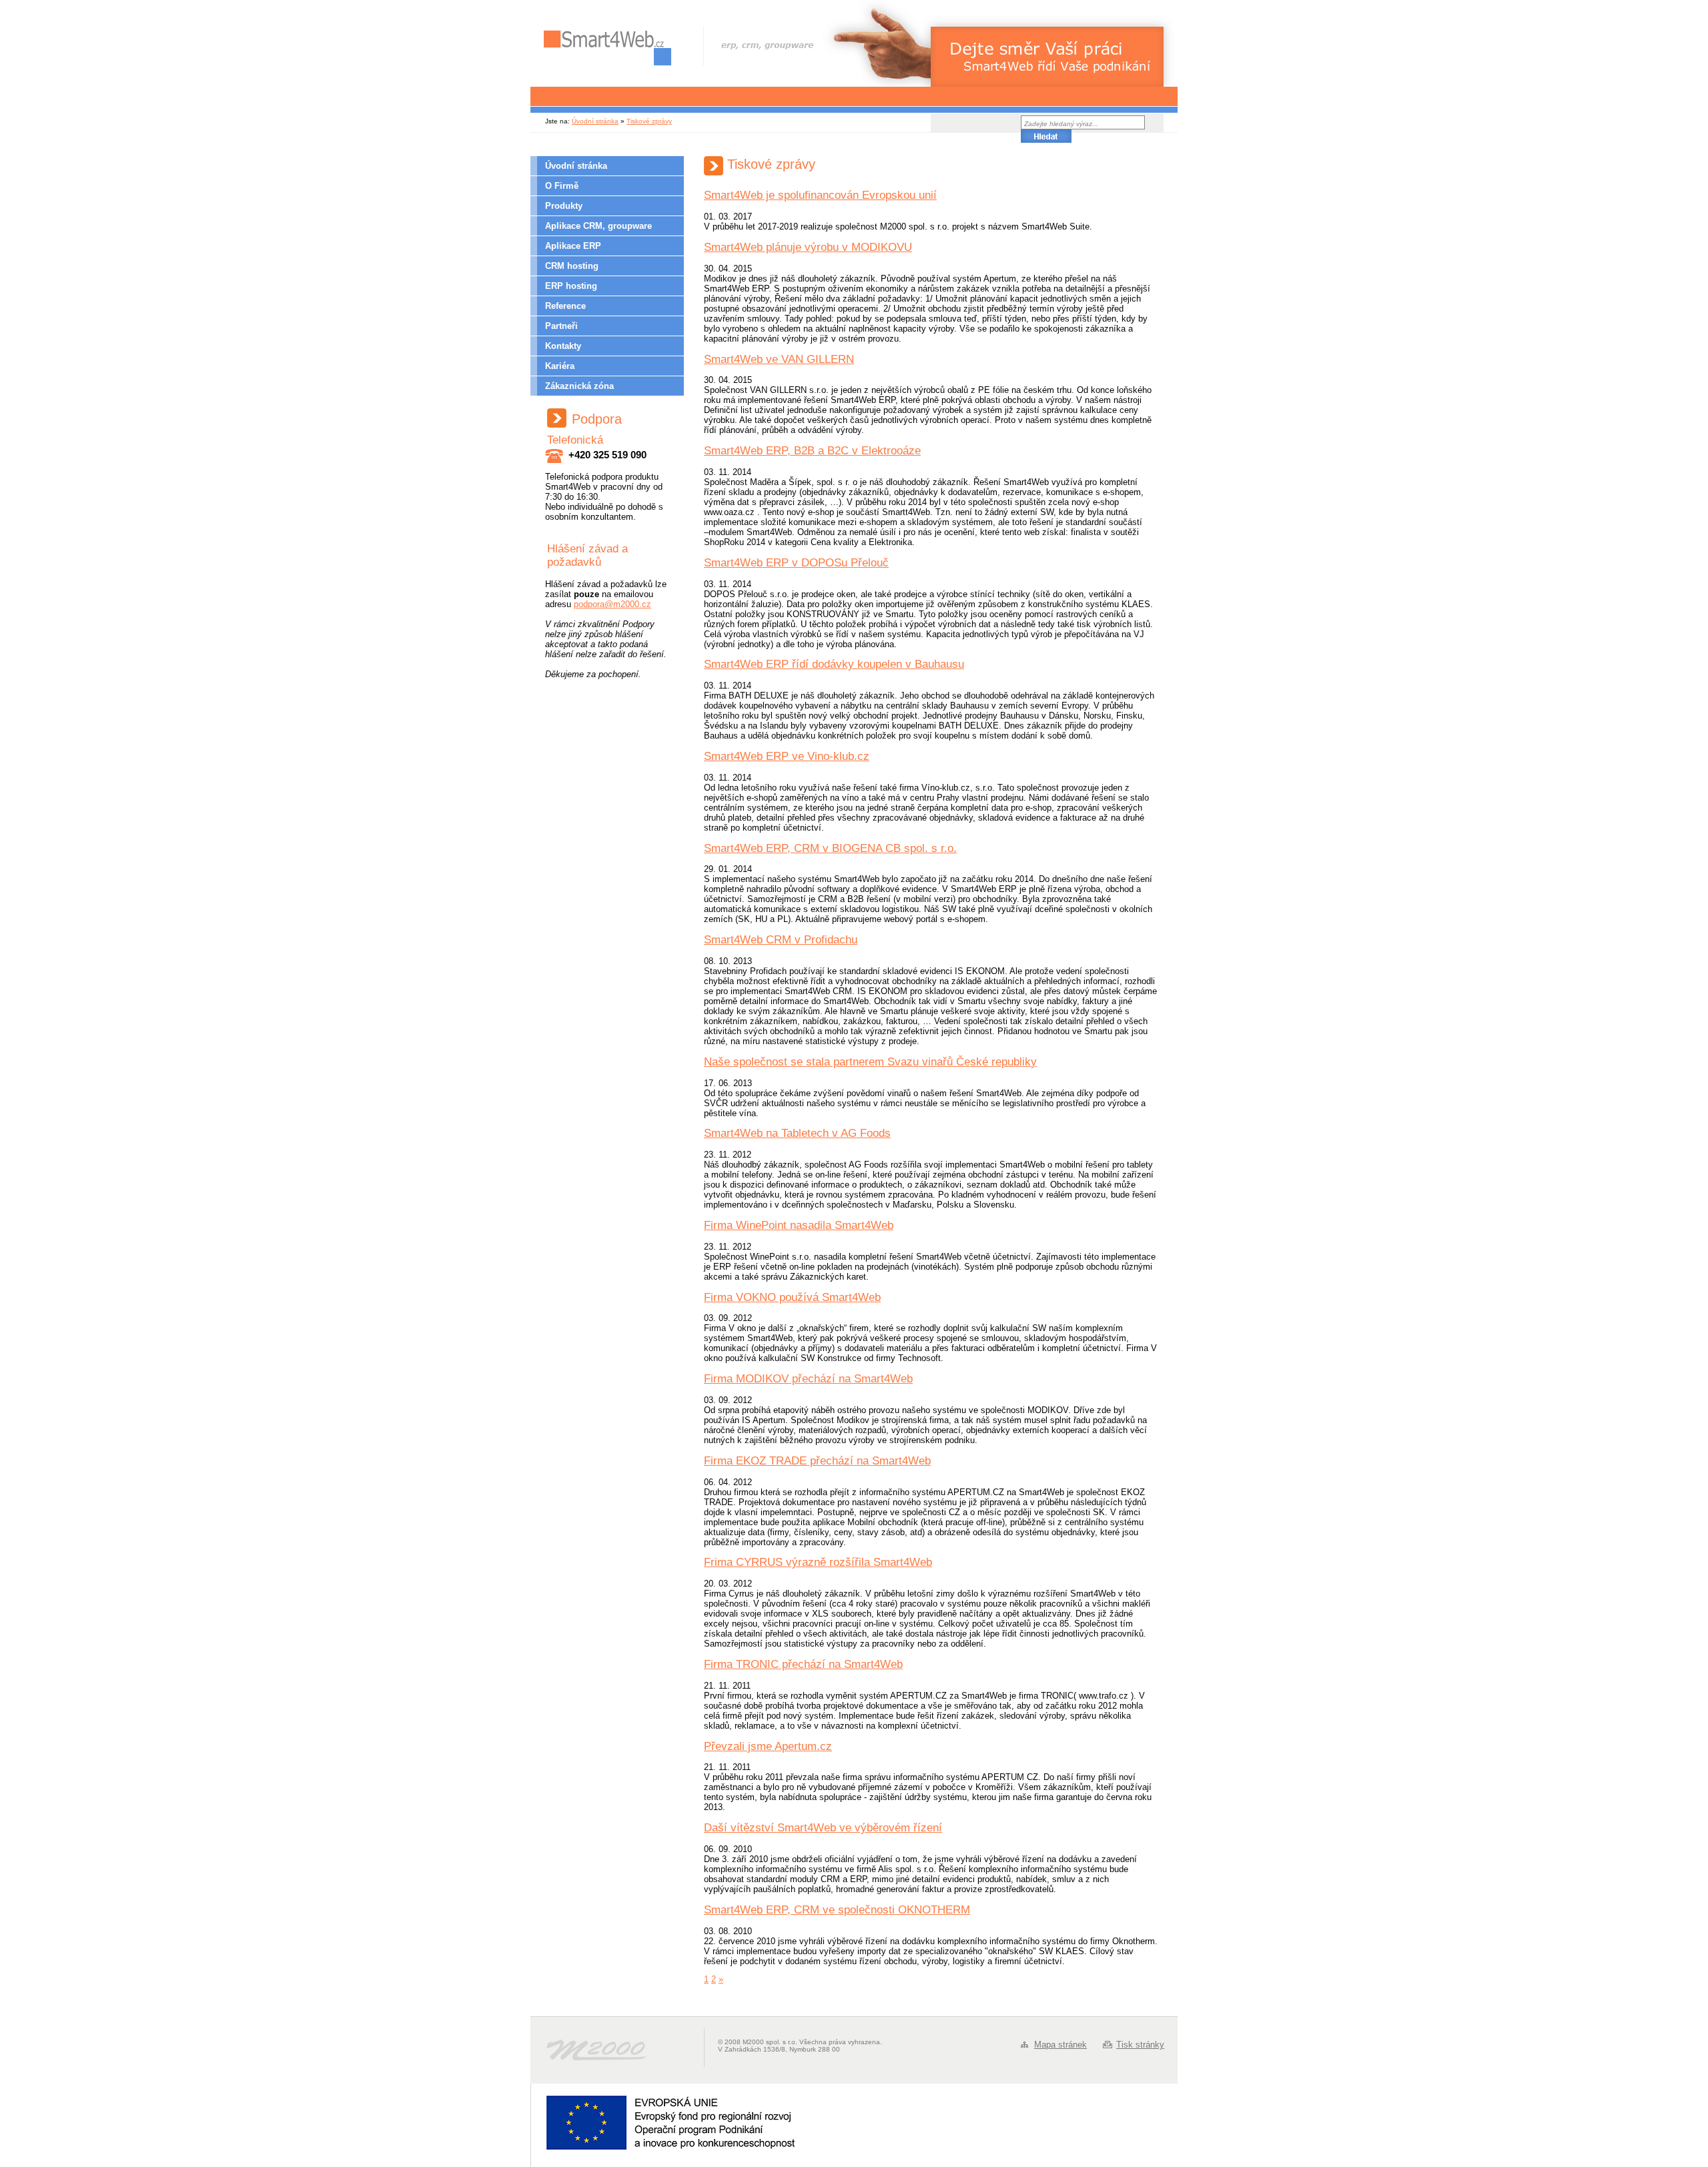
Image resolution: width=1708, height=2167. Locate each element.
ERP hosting (571, 286)
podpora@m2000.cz (612, 604)
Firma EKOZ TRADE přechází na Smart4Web (817, 1461)
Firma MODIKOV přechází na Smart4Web (808, 1379)
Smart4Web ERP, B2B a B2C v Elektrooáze (812, 451)
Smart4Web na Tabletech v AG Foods (797, 1133)
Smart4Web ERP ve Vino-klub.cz (787, 756)
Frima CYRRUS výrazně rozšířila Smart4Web (818, 1562)
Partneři (561, 326)
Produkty (564, 206)
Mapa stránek (1060, 2045)
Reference (565, 306)
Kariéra (560, 366)
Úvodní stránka (595, 121)
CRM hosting (572, 266)
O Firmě (562, 186)
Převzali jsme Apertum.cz (768, 1746)
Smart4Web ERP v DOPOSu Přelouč (796, 563)
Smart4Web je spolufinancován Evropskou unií (820, 195)
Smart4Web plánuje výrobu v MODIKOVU (808, 247)
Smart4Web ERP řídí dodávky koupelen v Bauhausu (834, 664)
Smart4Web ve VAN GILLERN (779, 359)
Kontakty (563, 346)
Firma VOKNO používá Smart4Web (792, 1297)
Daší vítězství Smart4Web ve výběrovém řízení (823, 1828)
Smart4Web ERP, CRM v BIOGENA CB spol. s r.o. (830, 848)
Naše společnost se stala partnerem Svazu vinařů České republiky (870, 1062)
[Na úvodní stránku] (607, 48)
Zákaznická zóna (579, 386)
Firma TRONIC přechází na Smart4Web (803, 1664)
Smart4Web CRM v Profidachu (781, 940)
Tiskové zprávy (649, 121)
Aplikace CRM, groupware (598, 226)
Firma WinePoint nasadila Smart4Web (799, 1225)
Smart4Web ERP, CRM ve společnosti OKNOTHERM (837, 1910)
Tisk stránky (1140, 2045)
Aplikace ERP (573, 246)
